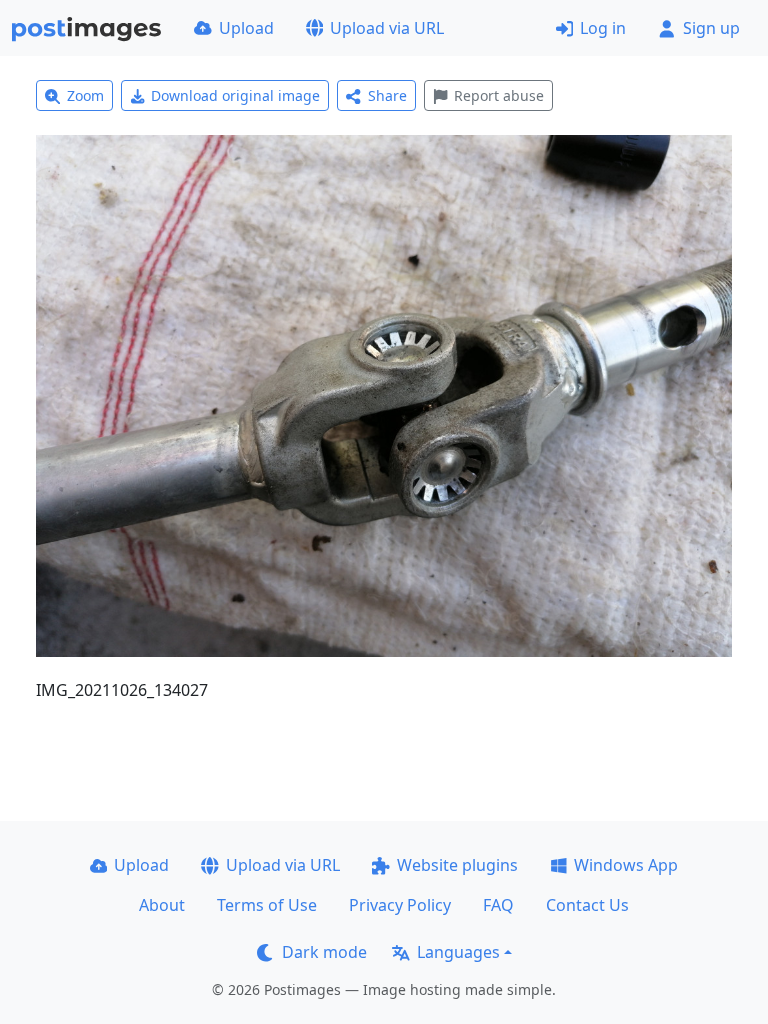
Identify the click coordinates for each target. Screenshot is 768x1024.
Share (387, 95)
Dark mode (324, 952)
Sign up (711, 28)
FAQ (498, 905)
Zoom (85, 95)
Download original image (235, 95)
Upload (246, 28)
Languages (458, 952)
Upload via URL (387, 28)
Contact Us (587, 905)
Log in (603, 28)
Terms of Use (267, 905)
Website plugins (457, 865)
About (162, 905)
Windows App (626, 865)
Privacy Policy (400, 905)
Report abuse (499, 95)
